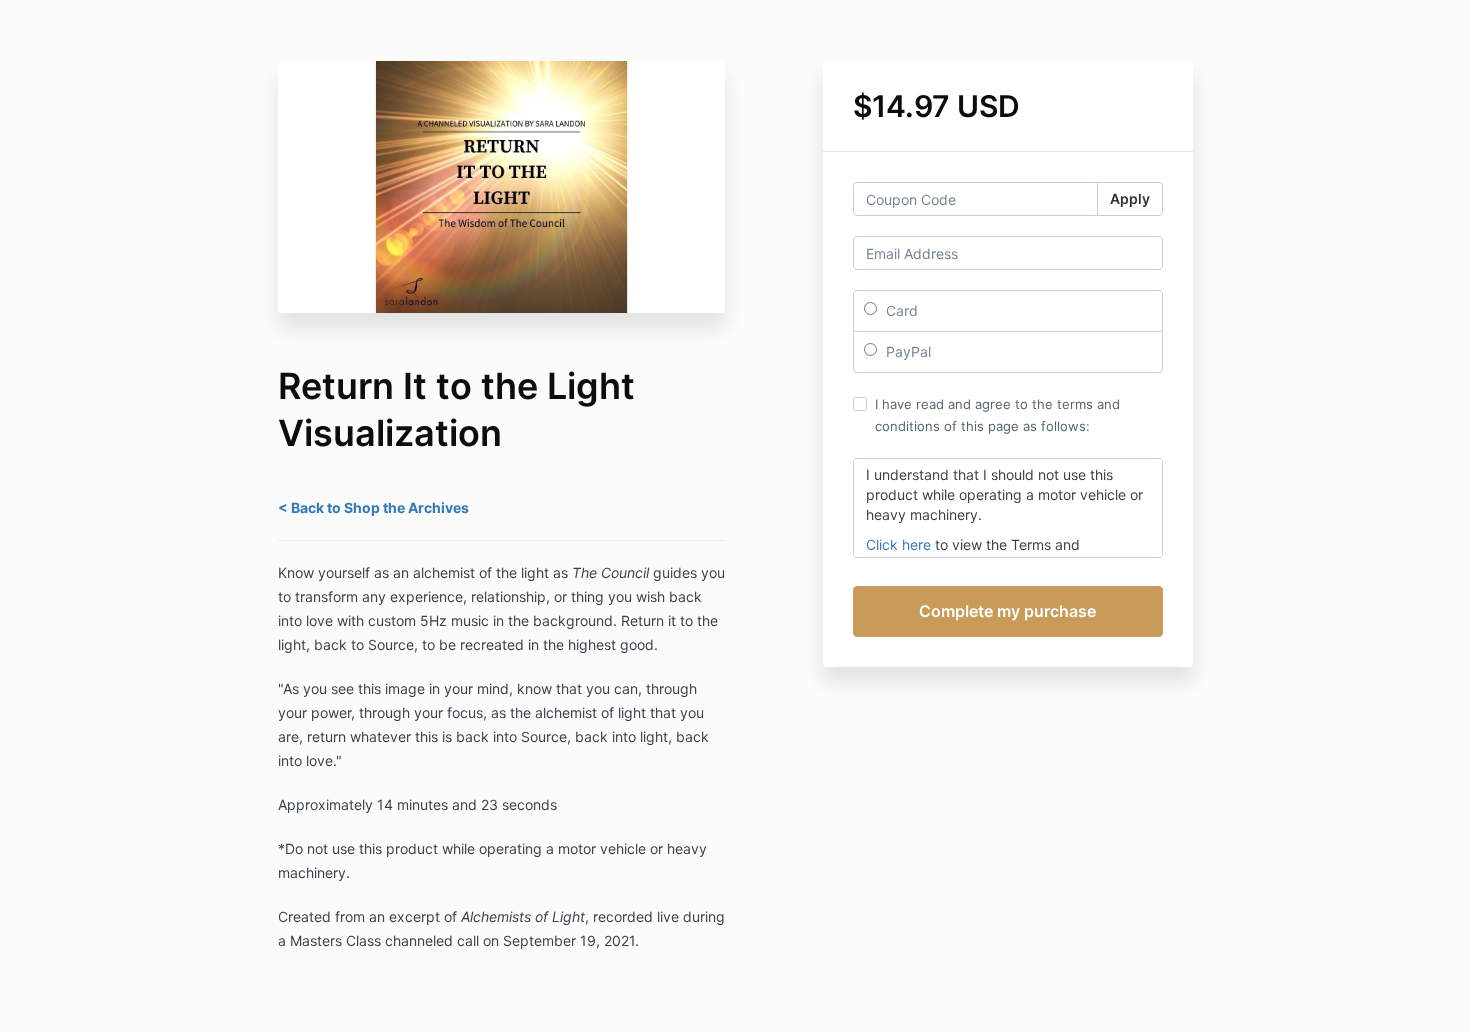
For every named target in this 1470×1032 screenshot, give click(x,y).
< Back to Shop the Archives (373, 507)
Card (900, 310)
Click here (898, 544)
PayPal (906, 351)
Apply (1130, 198)
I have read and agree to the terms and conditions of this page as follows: (997, 415)
